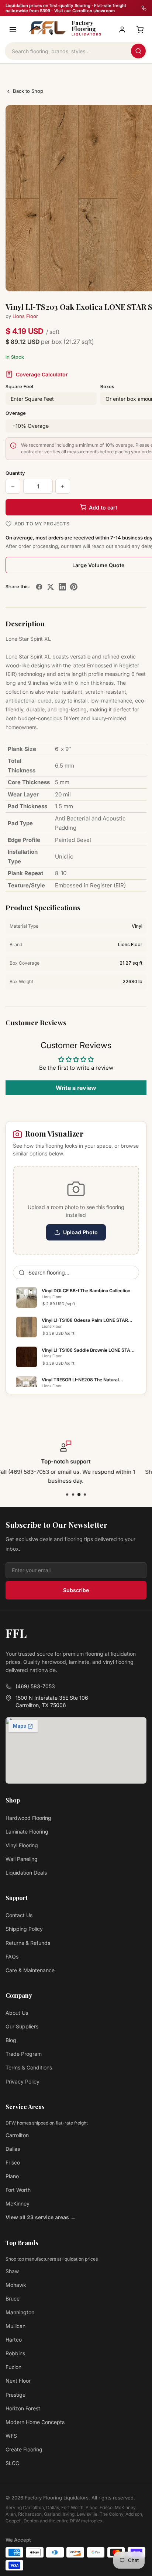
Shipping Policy (24, 1929)
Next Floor (18, 2381)
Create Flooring (24, 2449)
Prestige (15, 2395)
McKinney (18, 2203)
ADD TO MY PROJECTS (42, 524)
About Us (17, 2013)
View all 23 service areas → (41, 2217)
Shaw (12, 2271)
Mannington (20, 2312)
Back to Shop (28, 91)
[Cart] (140, 30)
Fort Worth (18, 2190)
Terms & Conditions (29, 2067)
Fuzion (13, 2367)
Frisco (13, 2162)
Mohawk (16, 2285)
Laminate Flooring (27, 1832)
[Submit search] (138, 51)
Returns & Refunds (28, 1943)
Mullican (15, 2326)
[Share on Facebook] (39, 587)
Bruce (13, 2299)
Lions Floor (25, 316)
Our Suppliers (22, 2026)
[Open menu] (13, 30)
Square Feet (20, 386)
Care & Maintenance (30, 1970)
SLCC (12, 2463)
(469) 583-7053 (35, 1686)
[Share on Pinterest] (74, 587)
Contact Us (19, 1915)
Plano (12, 2176)
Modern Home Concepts (35, 2422)
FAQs (12, 1956)
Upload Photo (80, 1232)
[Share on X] (51, 587)
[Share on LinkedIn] (62, 587)
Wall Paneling (22, 1859)
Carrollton (17, 2135)
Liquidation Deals (26, 1873)
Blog (11, 2040)
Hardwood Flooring (28, 1818)
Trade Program (24, 2054)
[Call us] (144, 8)
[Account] (122, 30)
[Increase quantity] (63, 486)
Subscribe (76, 1590)
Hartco (14, 2340)
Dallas (13, 2149)
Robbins (15, 2353)
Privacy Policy (23, 2081)
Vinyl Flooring (22, 1845)
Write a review (76, 1088)
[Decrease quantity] (13, 486)
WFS (11, 2436)
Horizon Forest (23, 2408)
